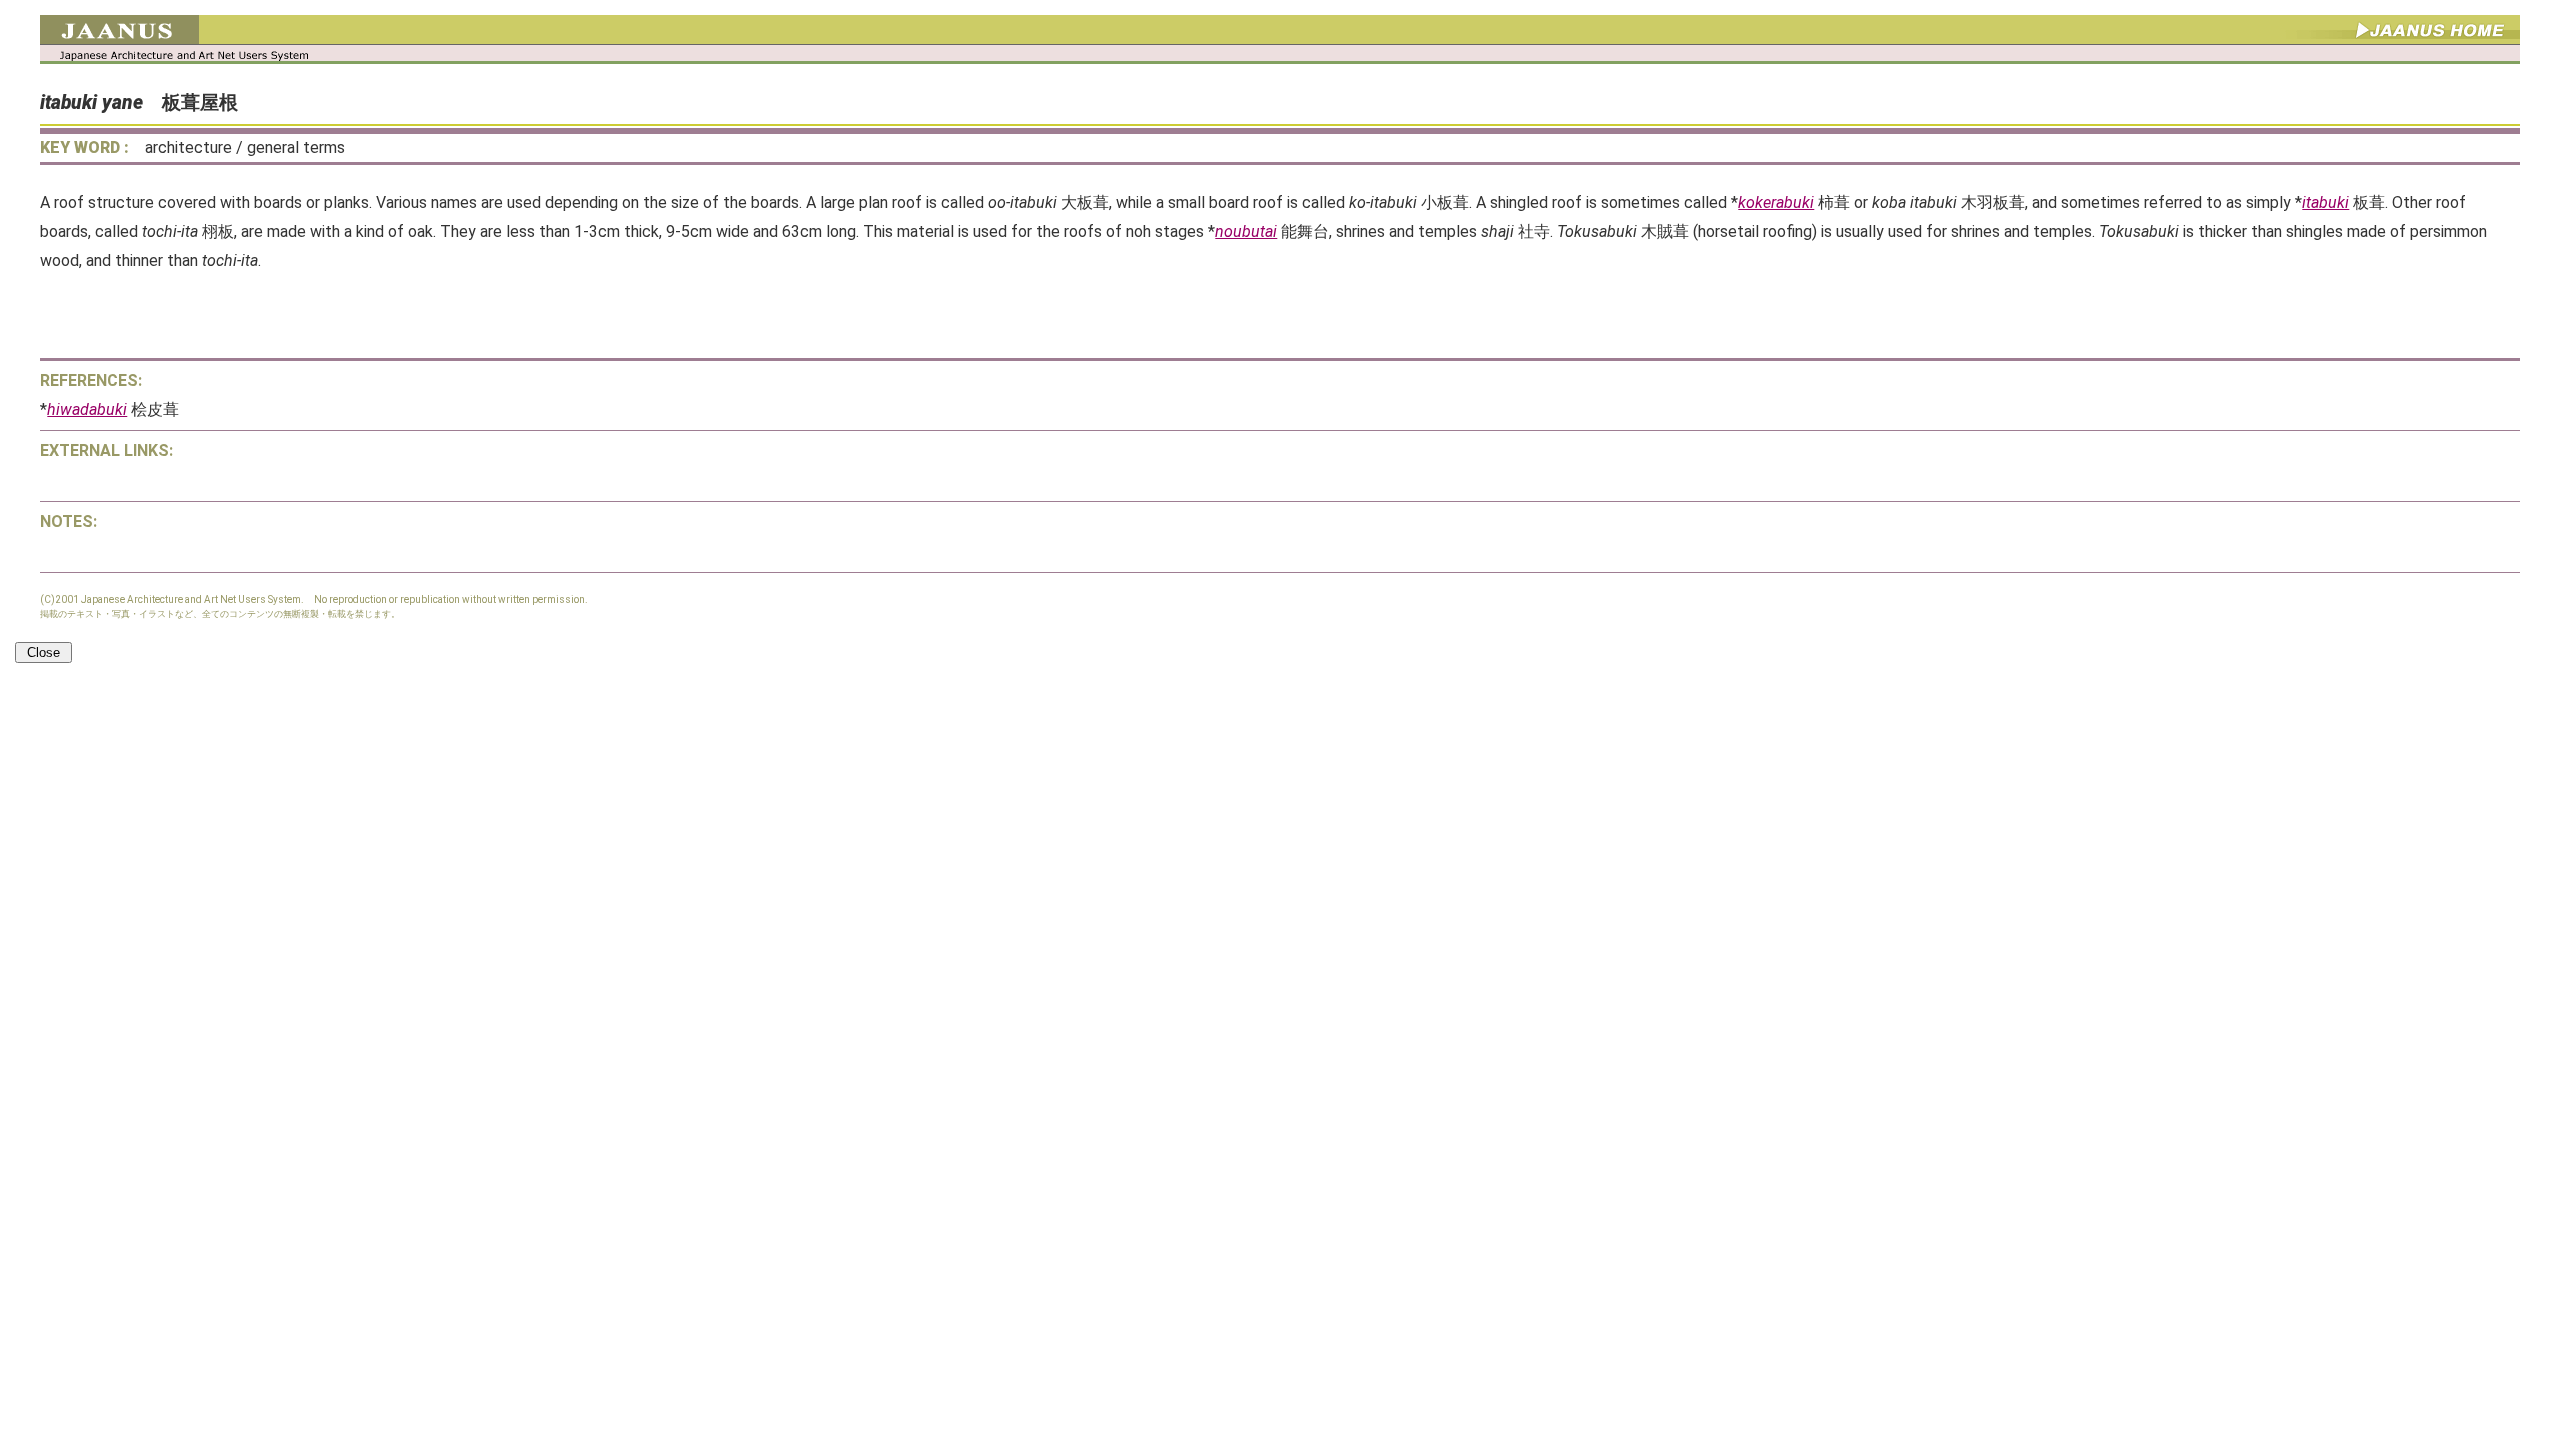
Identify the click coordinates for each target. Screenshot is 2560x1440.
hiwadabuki (87, 409)
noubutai (1246, 231)
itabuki (2325, 202)
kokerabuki (1776, 202)
